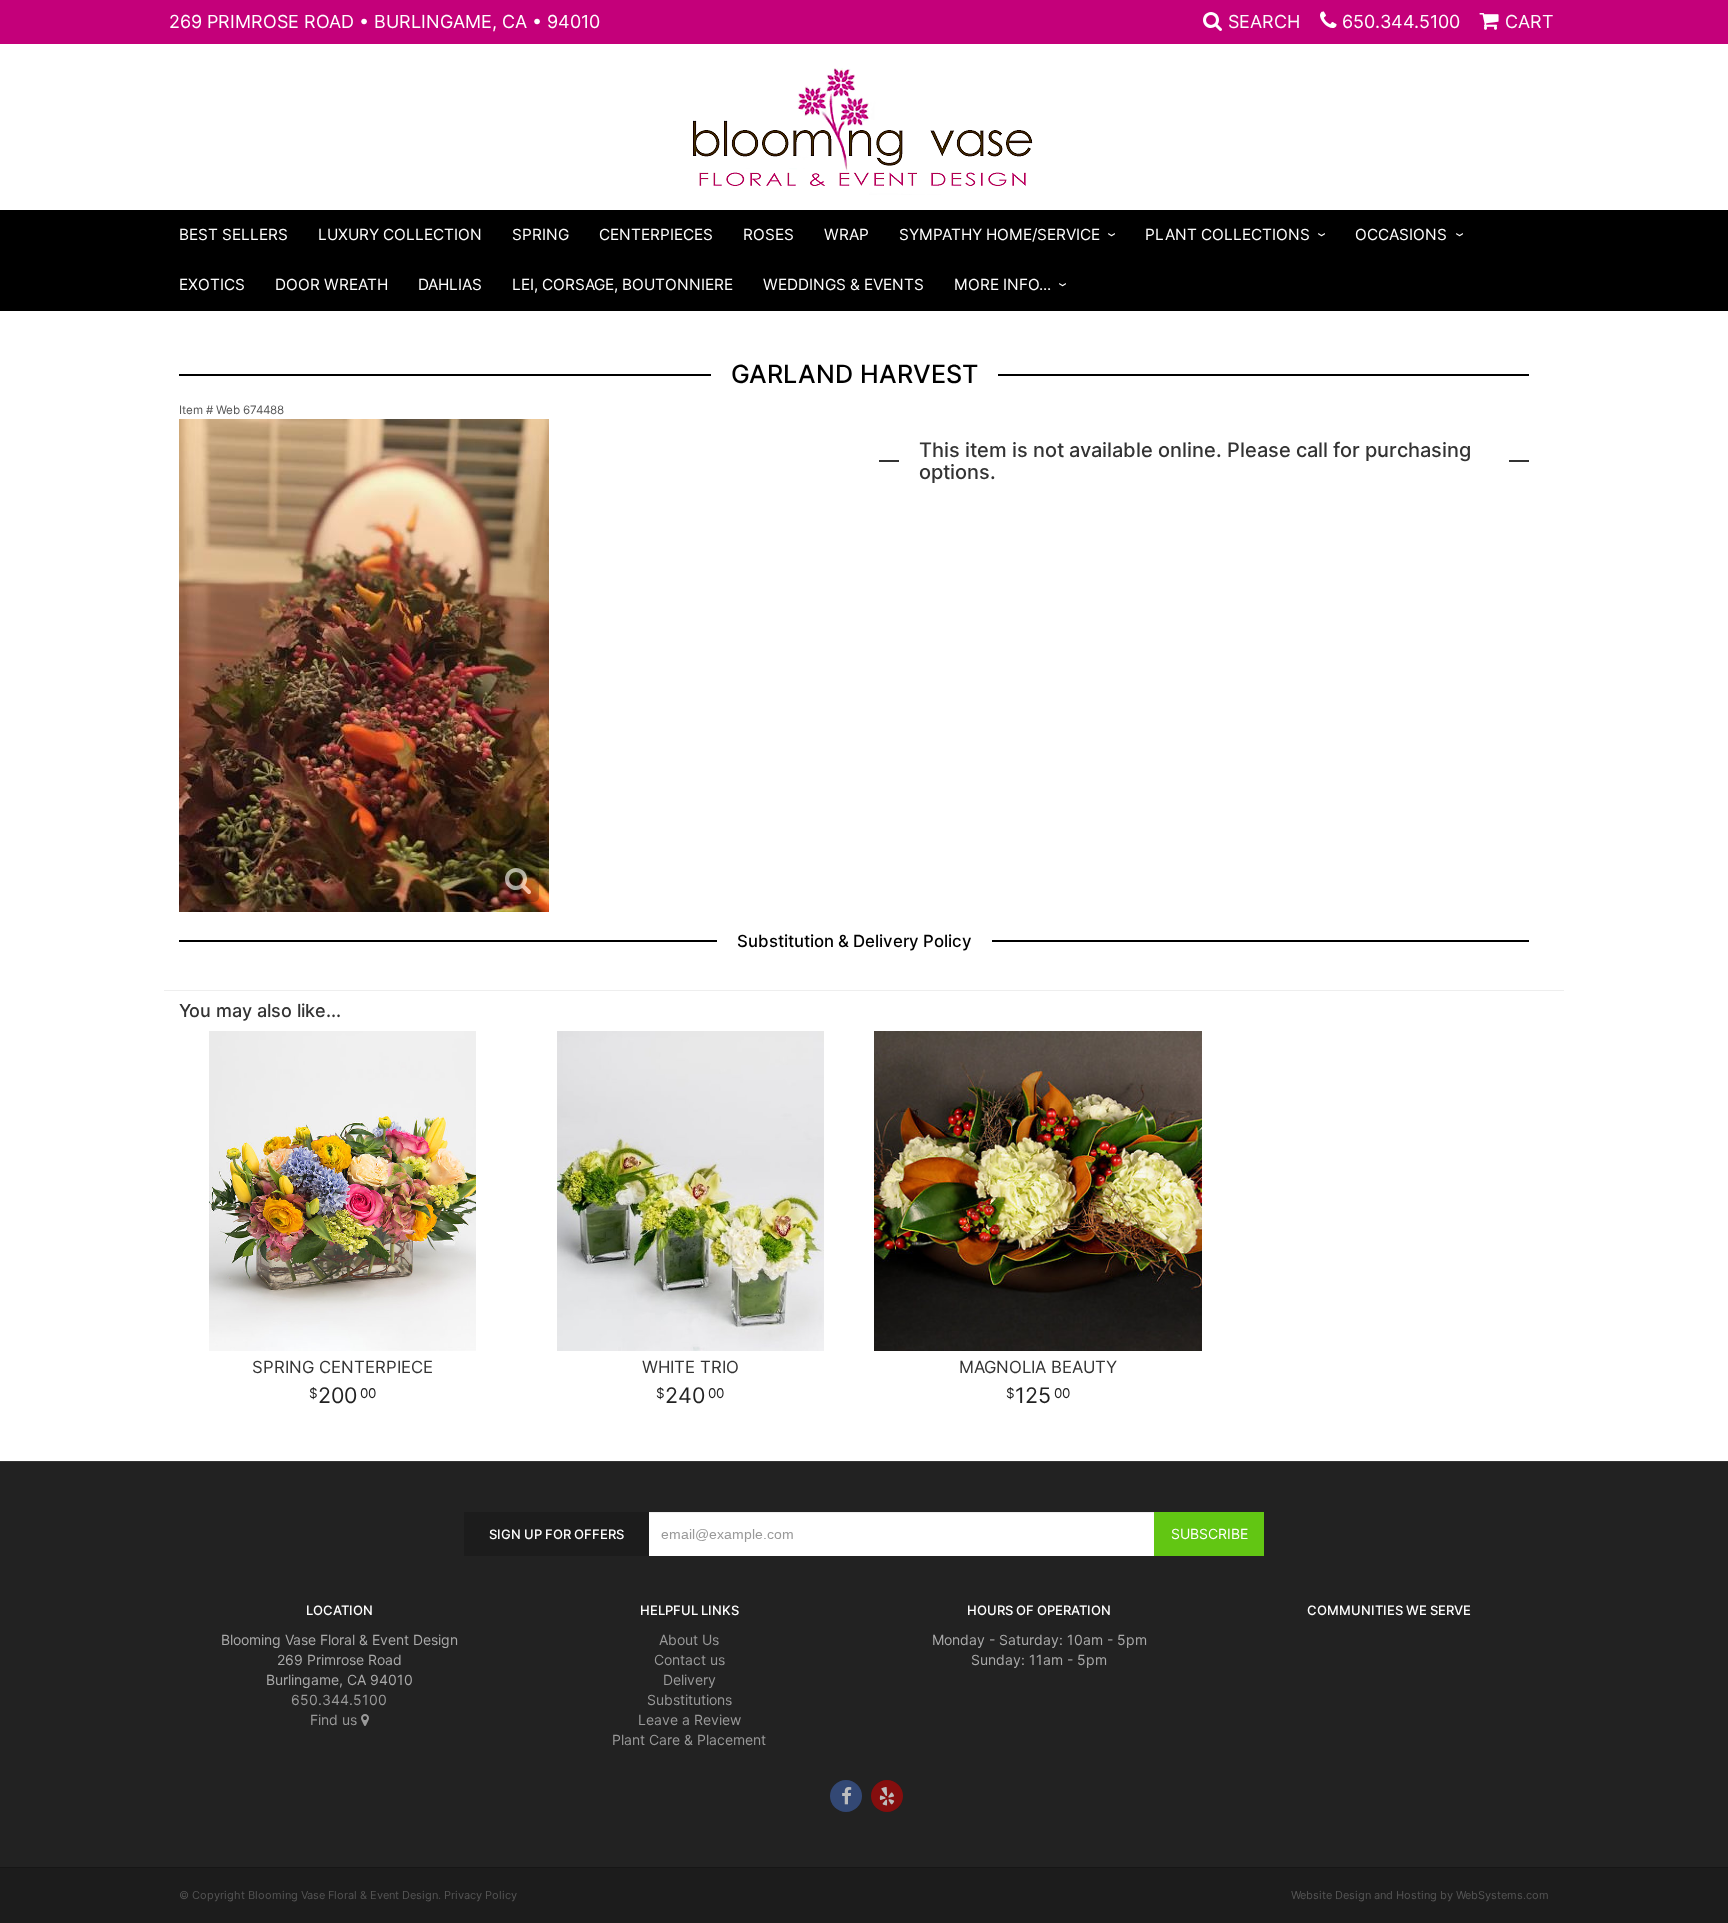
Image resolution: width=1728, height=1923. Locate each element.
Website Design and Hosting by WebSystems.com (1420, 1895)
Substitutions (689, 1699)
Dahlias (450, 284)
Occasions (1401, 234)
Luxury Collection (400, 234)
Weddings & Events (843, 284)
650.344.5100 (1401, 21)
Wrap (846, 234)
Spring (540, 234)
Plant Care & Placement (689, 1739)
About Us (689, 1639)
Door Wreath (331, 284)
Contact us (689, 1659)
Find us (335, 1719)
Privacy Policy (480, 1895)
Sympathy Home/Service (999, 234)
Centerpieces (656, 234)
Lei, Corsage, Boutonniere (622, 284)
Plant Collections (1227, 234)
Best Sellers (233, 234)
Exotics (212, 284)
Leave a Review (689, 1719)
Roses (768, 234)
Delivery (689, 1679)
